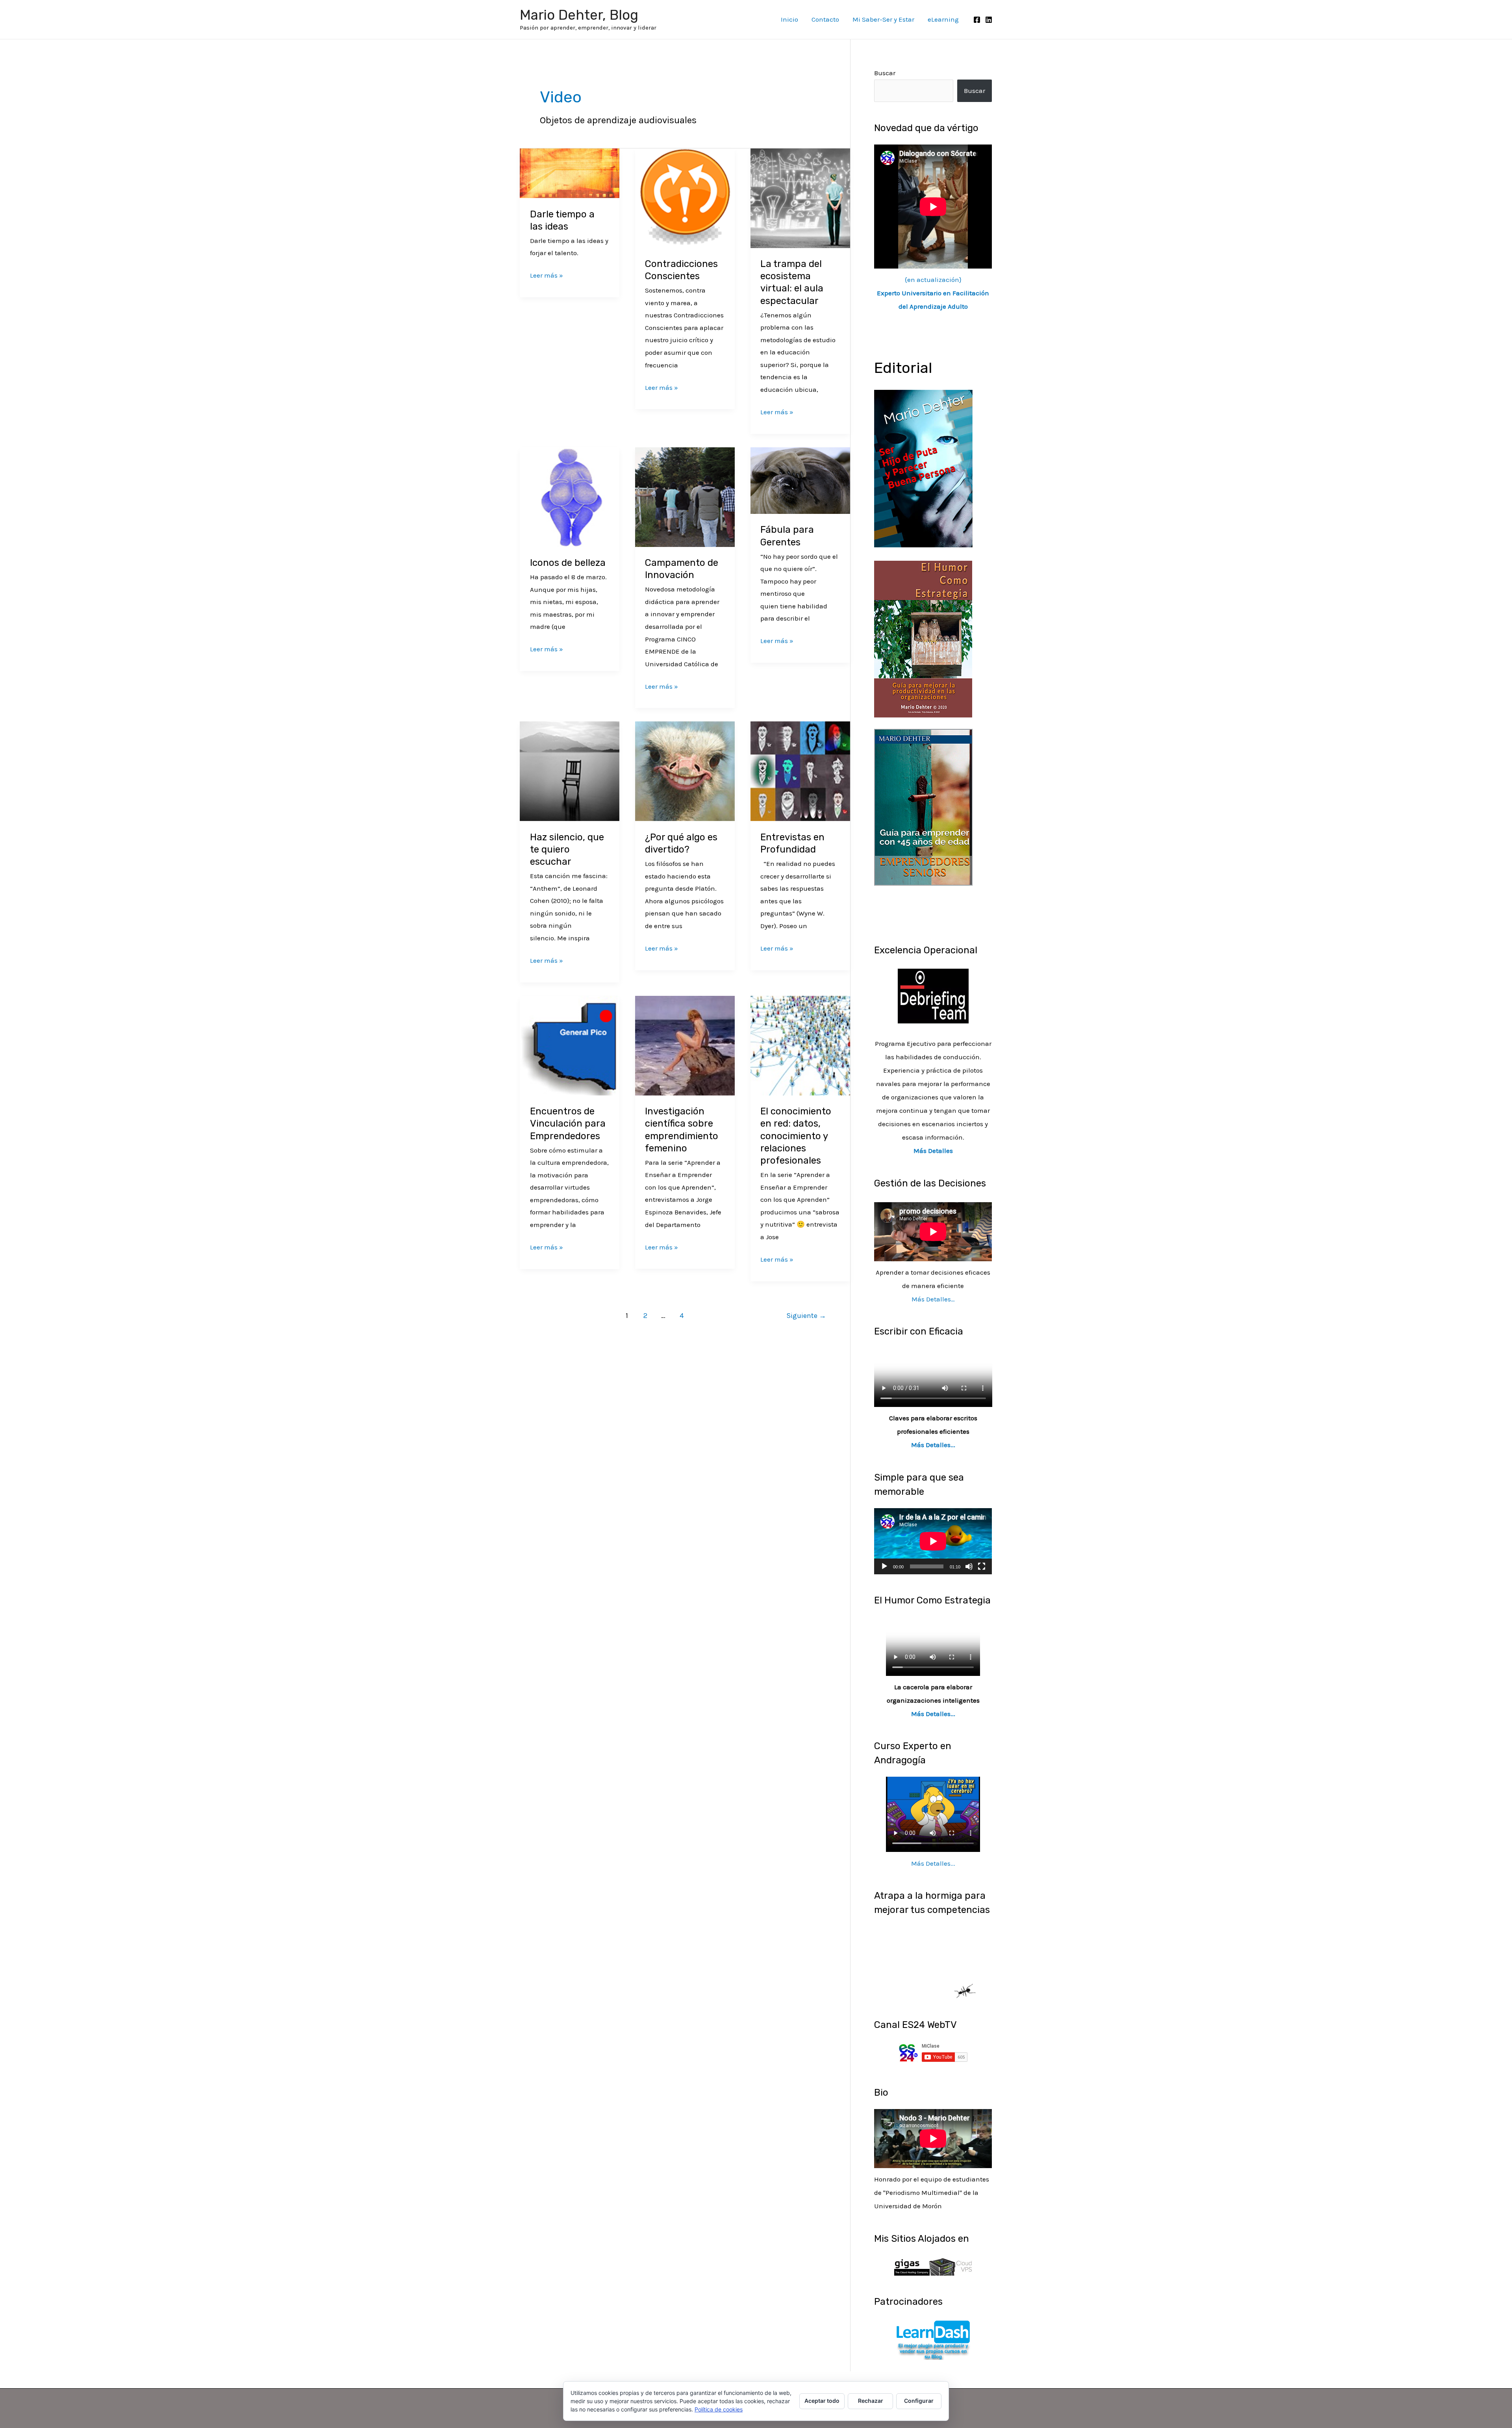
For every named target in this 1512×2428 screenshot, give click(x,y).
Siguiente (806, 1316)
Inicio (789, 19)
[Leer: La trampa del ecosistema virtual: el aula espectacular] (800, 197)
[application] (933, 1541)
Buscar (885, 73)
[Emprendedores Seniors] (923, 806)
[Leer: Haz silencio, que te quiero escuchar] (570, 771)
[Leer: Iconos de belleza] (570, 496)
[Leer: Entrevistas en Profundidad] (800, 771)
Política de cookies (719, 2409)
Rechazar (871, 2401)
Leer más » (547, 274)
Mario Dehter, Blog (579, 15)
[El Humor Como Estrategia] (923, 638)
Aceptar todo (822, 2401)
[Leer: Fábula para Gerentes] (800, 480)
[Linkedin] (989, 20)
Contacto (825, 19)
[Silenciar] (969, 1566)
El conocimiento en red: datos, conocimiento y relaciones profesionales (796, 1136)
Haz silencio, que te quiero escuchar (567, 849)
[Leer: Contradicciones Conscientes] (685, 197)
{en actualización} (933, 293)
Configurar (919, 2401)
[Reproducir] (884, 1566)
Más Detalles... (933, 1445)
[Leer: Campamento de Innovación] (685, 496)
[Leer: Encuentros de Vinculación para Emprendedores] (570, 1045)
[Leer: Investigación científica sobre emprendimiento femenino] (685, 1045)
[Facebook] (977, 20)
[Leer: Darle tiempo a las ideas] (570, 172)
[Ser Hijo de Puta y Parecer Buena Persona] (923, 468)
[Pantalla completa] (982, 1566)
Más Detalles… (933, 1299)
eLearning (943, 19)
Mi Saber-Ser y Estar (883, 19)
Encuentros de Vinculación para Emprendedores (568, 1123)
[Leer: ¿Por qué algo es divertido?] (685, 771)
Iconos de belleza (568, 563)
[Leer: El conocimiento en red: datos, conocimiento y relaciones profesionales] (800, 1045)
